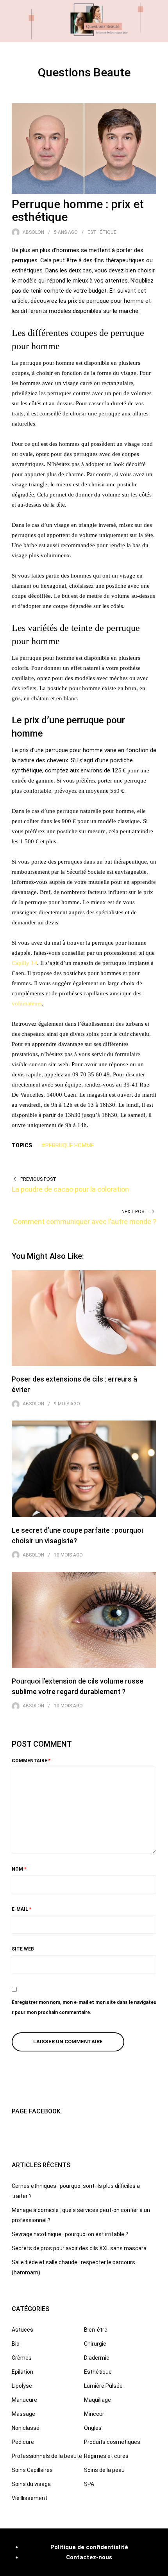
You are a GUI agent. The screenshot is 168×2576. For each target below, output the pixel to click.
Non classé (26, 2428)
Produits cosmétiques (112, 2442)
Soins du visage (31, 2484)
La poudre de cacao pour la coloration (70, 1189)
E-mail (21, 1909)
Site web (23, 1949)
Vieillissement (29, 2498)
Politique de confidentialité (89, 2547)
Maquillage (97, 2400)
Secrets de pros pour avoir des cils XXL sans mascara (79, 2248)
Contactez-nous (89, 2557)
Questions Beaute (84, 72)
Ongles (93, 2428)
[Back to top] (160, 2568)
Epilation (22, 2372)
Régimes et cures (106, 2456)
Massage (23, 2414)
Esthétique (102, 232)
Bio (16, 2344)
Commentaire (31, 1761)
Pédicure (23, 2442)
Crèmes (22, 2358)
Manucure (24, 2400)
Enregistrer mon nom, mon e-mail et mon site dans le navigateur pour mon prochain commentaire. (84, 2007)
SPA (89, 2484)
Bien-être (96, 2330)
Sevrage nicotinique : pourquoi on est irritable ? (70, 2234)
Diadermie (97, 2358)
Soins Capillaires (32, 2470)
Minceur (94, 2414)
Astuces (22, 2330)
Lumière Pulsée (103, 2386)
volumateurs (27, 1004)
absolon (33, 232)
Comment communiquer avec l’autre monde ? (85, 1222)
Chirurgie (95, 2344)
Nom (19, 1869)
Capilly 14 (24, 963)
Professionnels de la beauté (47, 2456)
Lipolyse (22, 2386)
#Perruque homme (68, 1145)
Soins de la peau (104, 2470)
